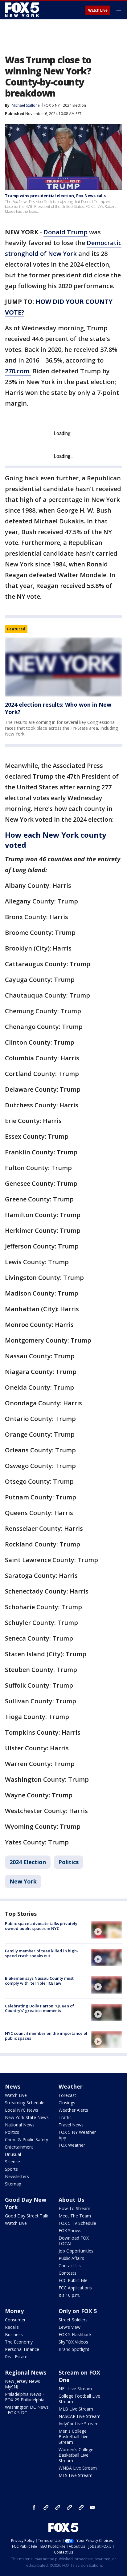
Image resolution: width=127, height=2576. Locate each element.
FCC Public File (73, 2280)
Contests (68, 2273)
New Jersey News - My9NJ (24, 2384)
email (93, 2507)
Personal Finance (22, 2349)
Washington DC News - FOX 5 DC (27, 2410)
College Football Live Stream (79, 2399)
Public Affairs (71, 2258)
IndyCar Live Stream (79, 2424)
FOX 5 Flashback (75, 2334)
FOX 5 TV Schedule (77, 2223)
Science (12, 2162)
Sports (11, 2169)
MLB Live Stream (76, 2409)
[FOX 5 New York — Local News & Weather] (23, 10)
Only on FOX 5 (78, 2311)
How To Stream (74, 2208)
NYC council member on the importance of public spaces (46, 2036)
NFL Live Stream (75, 2389)
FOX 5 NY (52, 105)
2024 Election (74, 105)
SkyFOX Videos (73, 2342)
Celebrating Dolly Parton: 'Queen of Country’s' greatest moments (39, 2008)
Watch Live (98, 10)
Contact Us (70, 2266)
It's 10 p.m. (69, 2295)
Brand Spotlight (74, 2349)
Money (14, 2311)
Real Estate (16, 2357)
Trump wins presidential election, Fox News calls (55, 196)
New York (23, 1881)
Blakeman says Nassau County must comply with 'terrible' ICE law (39, 1981)
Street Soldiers (73, 2320)
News (13, 2086)
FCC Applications (75, 2288)
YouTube (69, 2507)
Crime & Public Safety (27, 2139)
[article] (63, 667)
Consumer (15, 2320)
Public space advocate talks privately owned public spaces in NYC (41, 1926)
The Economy (19, 2342)
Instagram (46, 2507)
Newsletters (17, 2176)
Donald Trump (66, 232)
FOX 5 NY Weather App (77, 2135)
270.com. (18, 371)
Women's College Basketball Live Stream (76, 2455)
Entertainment (19, 2147)
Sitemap (13, 2184)
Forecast (67, 2095)
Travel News (71, 2125)
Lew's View (70, 2327)
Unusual (13, 2154)
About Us (71, 2200)
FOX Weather (72, 2145)
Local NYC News (22, 2110)
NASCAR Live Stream (80, 2416)
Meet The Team (75, 2216)
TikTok (58, 2507)
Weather (71, 2086)
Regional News (26, 2372)
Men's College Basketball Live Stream (74, 2437)
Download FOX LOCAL (74, 2241)
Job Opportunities (76, 2251)
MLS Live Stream (76, 2475)
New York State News (27, 2117)
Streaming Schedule (25, 2103)
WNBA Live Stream (78, 2468)
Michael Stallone (26, 105)
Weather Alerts (73, 2110)
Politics (68, 1862)
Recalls (12, 2327)
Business (14, 2334)
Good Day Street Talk (27, 2216)
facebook (34, 2507)
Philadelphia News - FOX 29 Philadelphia (25, 2397)
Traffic (65, 2117)
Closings (67, 2103)
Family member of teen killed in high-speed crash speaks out (42, 1953)
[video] (107, 1930)
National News (20, 2125)
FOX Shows (70, 2231)
